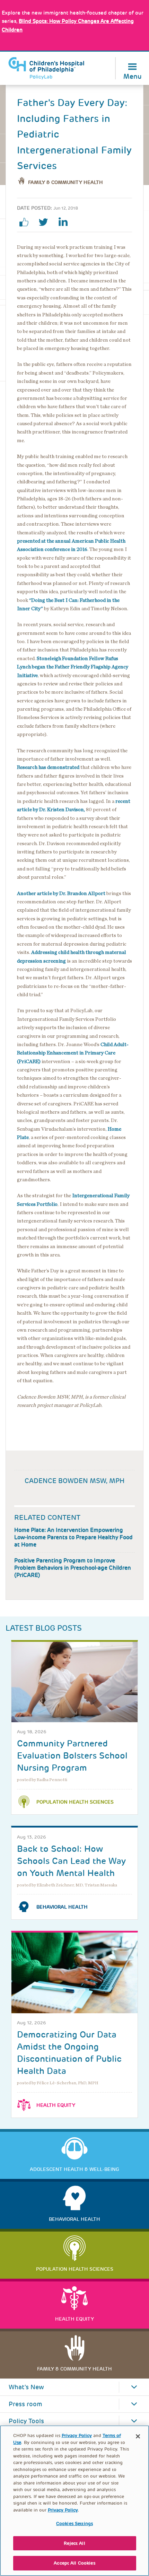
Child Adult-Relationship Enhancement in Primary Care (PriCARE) (73, 1053)
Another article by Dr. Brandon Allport (61, 893)
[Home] (46, 68)
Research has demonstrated (48, 767)
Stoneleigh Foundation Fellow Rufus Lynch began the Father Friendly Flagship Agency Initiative (73, 667)
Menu (133, 76)
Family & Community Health (65, 182)
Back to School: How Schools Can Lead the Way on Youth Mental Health (71, 1861)
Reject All (74, 2543)
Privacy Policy (77, 2435)
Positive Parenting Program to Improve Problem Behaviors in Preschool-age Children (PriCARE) (73, 1568)
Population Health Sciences (75, 1802)
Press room (25, 2404)
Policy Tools (26, 2421)
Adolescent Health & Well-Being (74, 2169)
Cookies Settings (74, 2524)
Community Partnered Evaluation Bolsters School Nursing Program (72, 1756)
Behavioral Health (62, 1907)
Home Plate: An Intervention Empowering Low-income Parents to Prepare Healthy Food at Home (73, 1537)
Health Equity (56, 2105)
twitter (46, 222)
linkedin (65, 222)
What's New (26, 2387)
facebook (27, 222)
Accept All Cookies (74, 2563)
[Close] (138, 2436)
